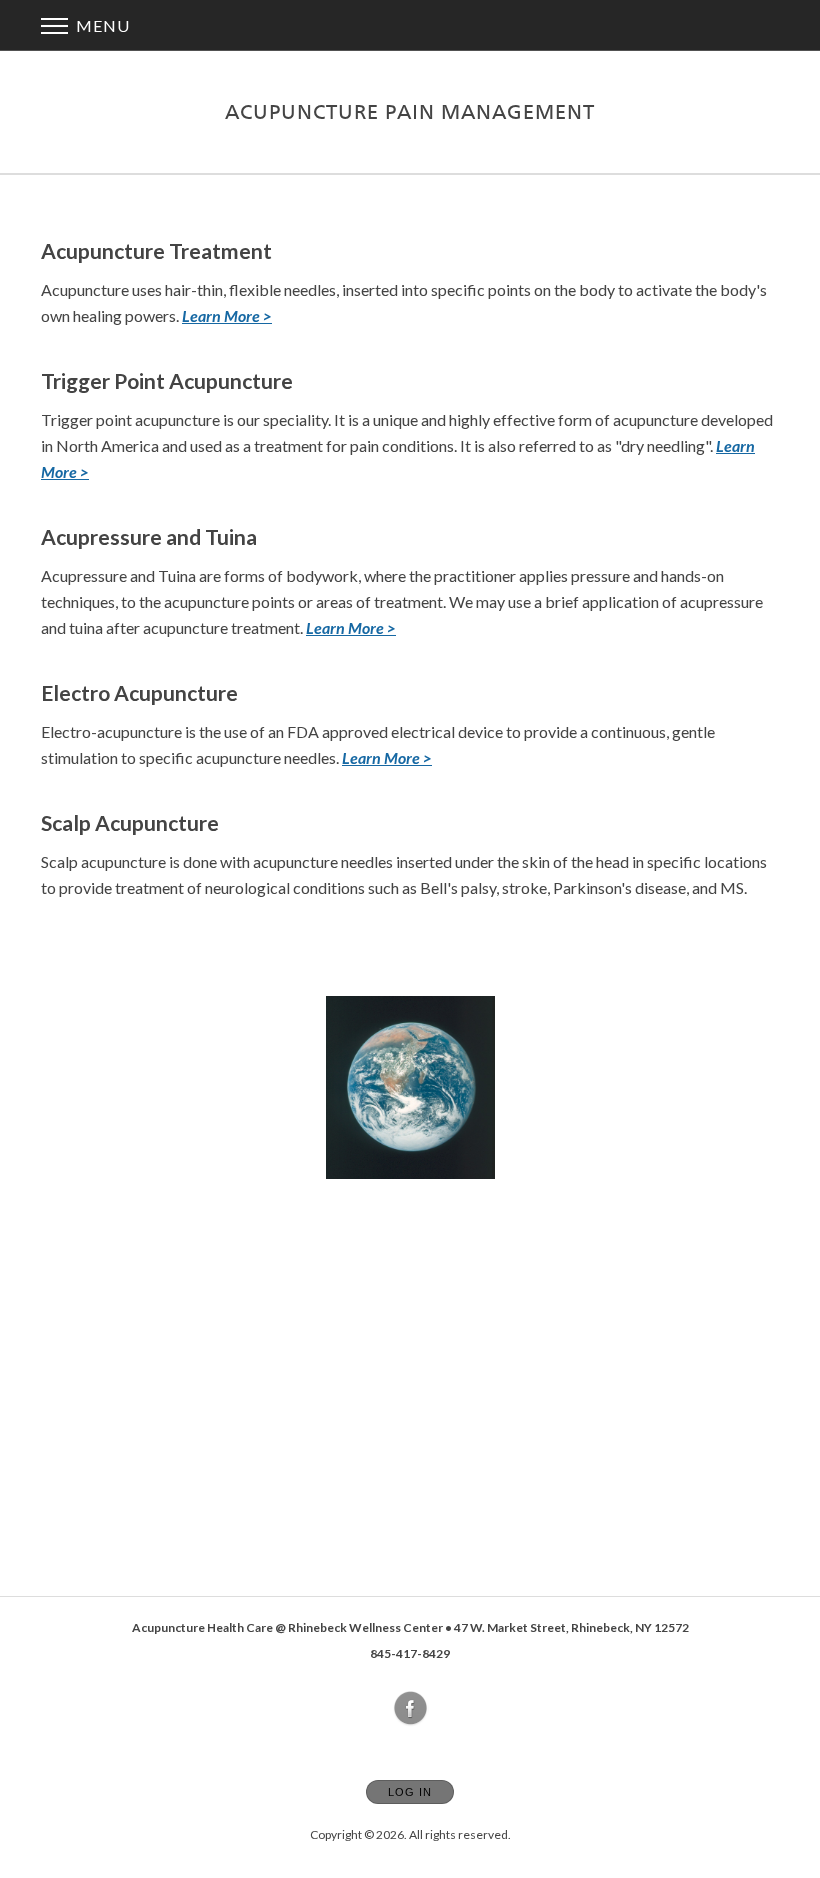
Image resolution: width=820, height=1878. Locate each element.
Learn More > (351, 627)
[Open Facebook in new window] (411, 1709)
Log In (410, 1792)
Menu (101, 25)
